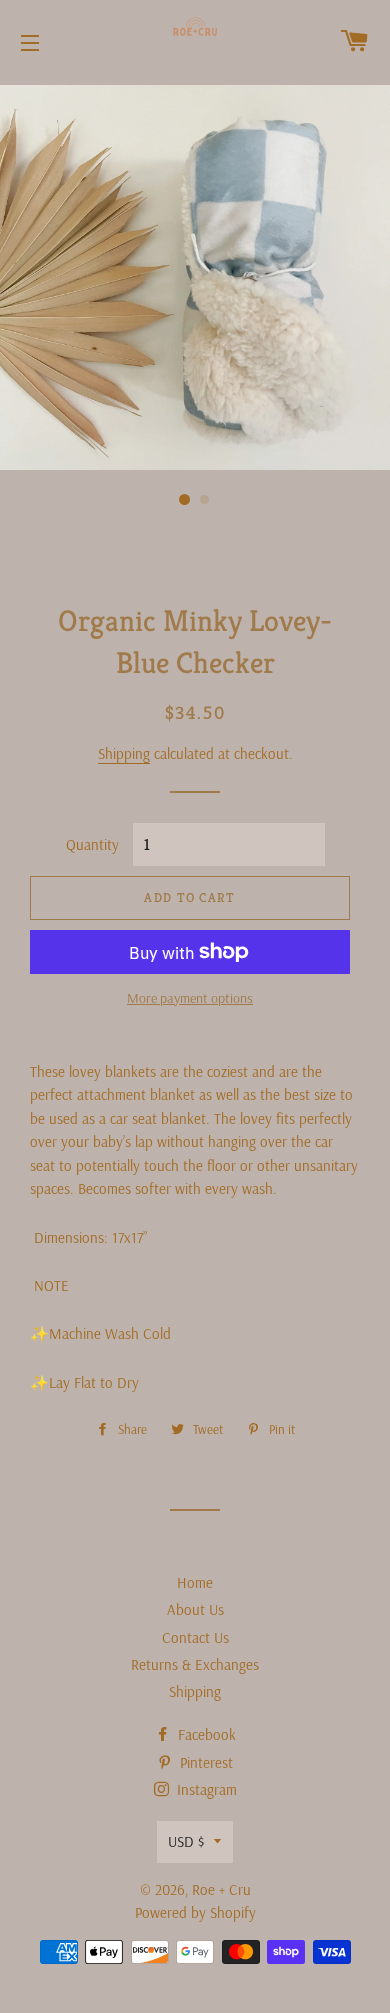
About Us (195, 1609)
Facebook (205, 1734)
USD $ (186, 1841)
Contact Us (195, 1637)
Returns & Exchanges (195, 1664)
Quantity (92, 844)
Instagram (205, 1789)
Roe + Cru (221, 1889)
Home (195, 1582)
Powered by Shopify (195, 1912)
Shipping (124, 753)
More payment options (190, 998)
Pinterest (204, 1762)
